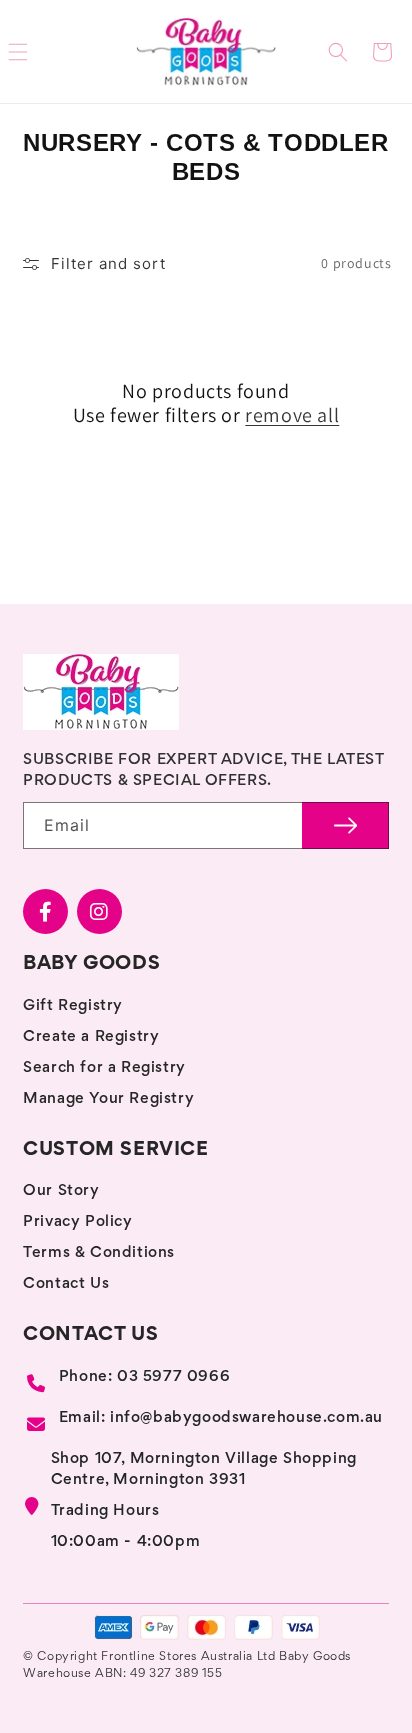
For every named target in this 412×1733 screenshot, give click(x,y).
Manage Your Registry (108, 1099)
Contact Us (66, 1284)
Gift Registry (73, 1006)
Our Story (61, 1191)
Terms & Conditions (99, 1253)
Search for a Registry (104, 1068)
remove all (292, 415)
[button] (338, 52)
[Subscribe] (345, 825)
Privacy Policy (77, 1222)
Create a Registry (91, 1037)
